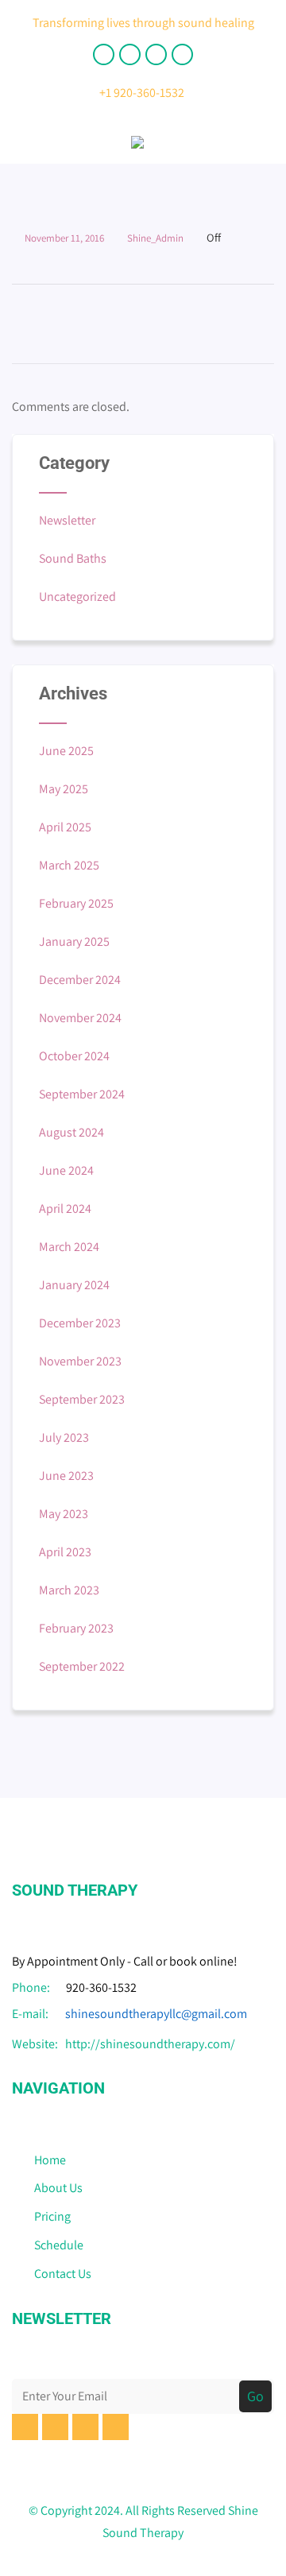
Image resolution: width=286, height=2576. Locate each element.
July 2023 (64, 1437)
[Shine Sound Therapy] (137, 152)
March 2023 (69, 1590)
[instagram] (182, 54)
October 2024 (74, 1056)
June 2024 (66, 1170)
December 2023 (80, 1323)
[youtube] (130, 54)
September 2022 (82, 1666)
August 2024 (71, 1132)
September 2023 (82, 1399)
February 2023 (76, 1628)
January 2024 (74, 1285)
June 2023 (66, 1476)
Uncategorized (77, 597)
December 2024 (80, 980)
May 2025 (64, 789)
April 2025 (65, 827)
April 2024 (65, 1209)
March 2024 (69, 1247)
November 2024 (80, 1018)
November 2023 (80, 1361)
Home (50, 2160)
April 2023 (65, 1552)
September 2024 (82, 1094)
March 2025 (69, 865)
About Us (58, 2188)
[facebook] (104, 54)
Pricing (52, 2216)
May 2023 (64, 1514)
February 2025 (76, 903)
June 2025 (66, 751)
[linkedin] (156, 54)
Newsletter (67, 520)
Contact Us (63, 2274)
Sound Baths (73, 558)
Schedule (59, 2245)
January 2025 (74, 941)
